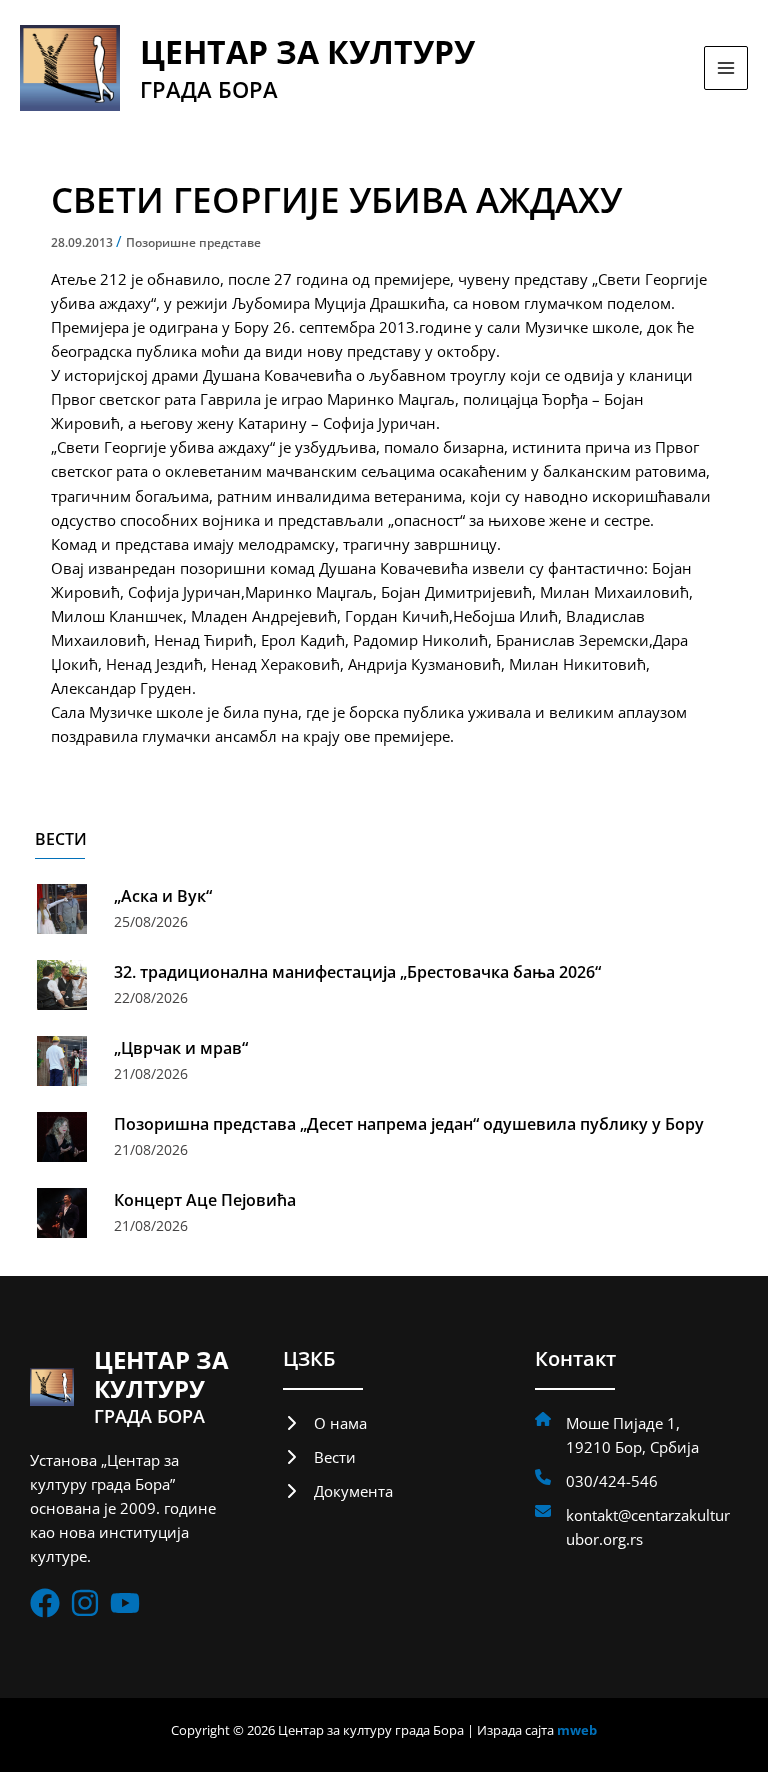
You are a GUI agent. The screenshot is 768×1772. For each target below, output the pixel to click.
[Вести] (319, 1457)
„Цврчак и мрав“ (181, 1048)
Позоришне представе (193, 242)
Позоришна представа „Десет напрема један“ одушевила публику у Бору (409, 1124)
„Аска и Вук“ (163, 896)
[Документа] (338, 1491)
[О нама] (325, 1423)
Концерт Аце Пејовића (205, 1200)
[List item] (45, 1603)
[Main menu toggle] (726, 68)
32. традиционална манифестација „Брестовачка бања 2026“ (357, 972)
